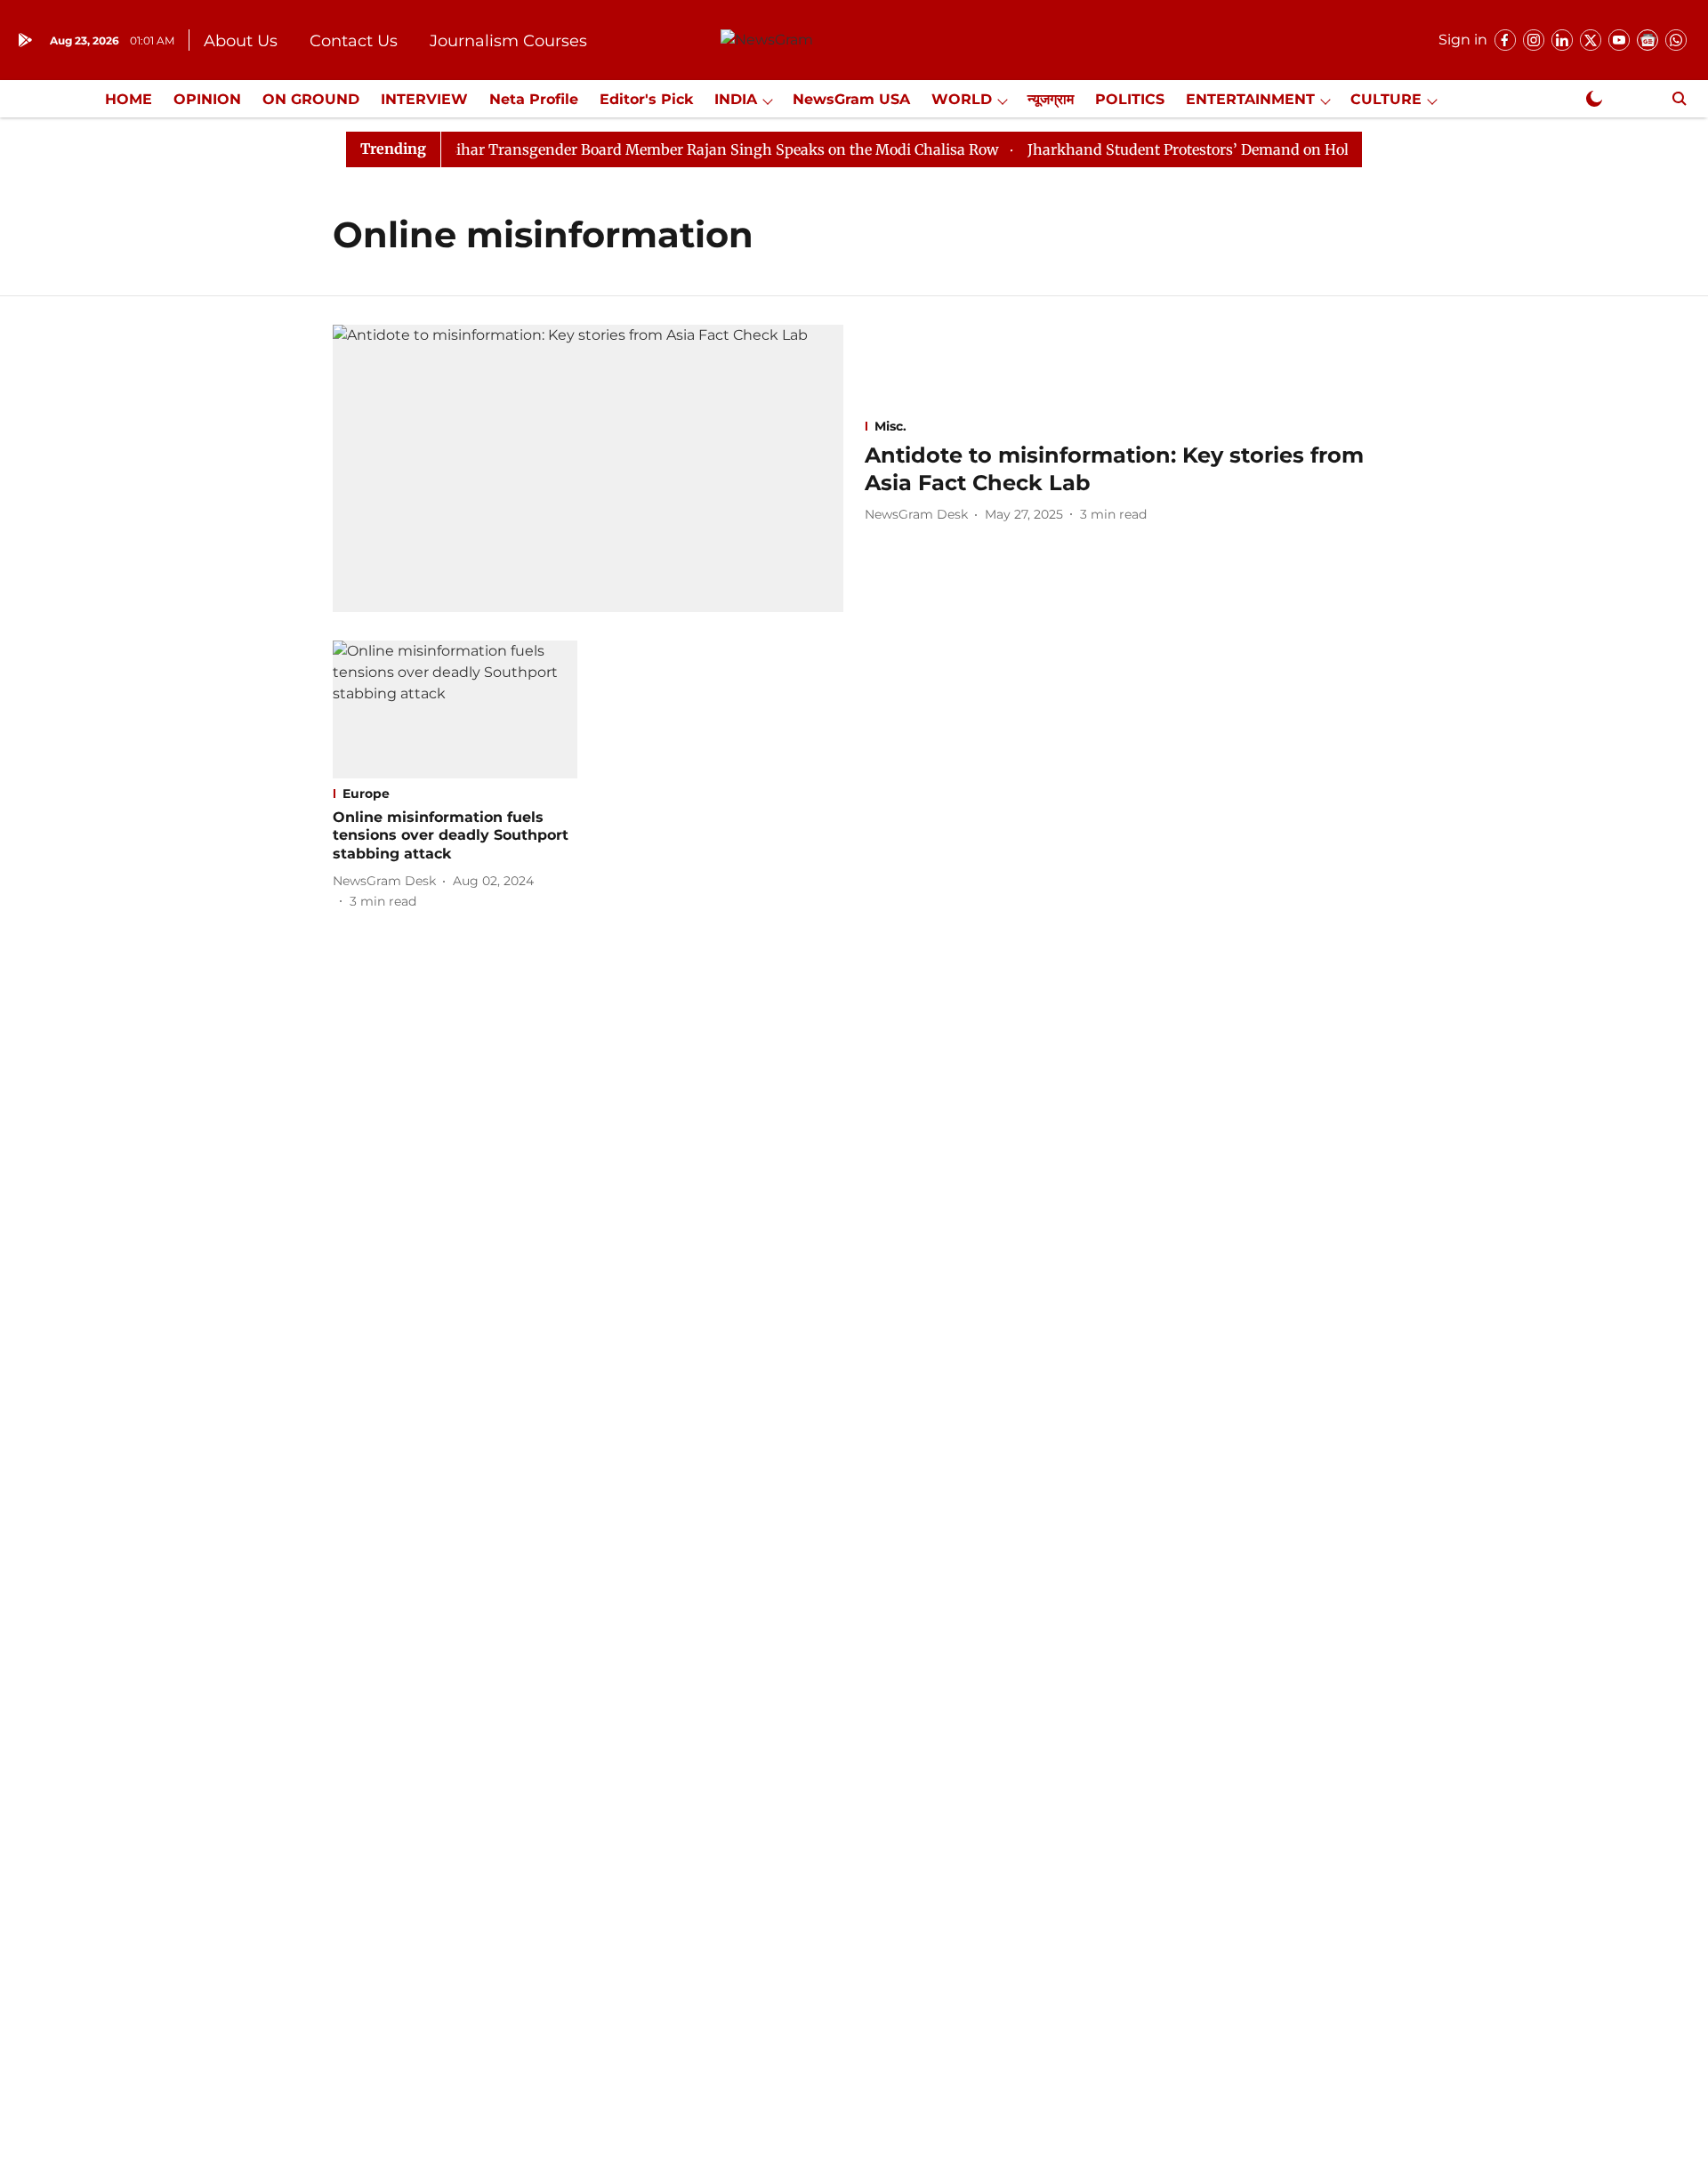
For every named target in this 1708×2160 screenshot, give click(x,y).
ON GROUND (311, 99)
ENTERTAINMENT (1250, 99)
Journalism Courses (508, 41)
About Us (241, 41)
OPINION (207, 99)
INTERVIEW (424, 99)
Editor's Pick (646, 99)
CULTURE (1386, 99)
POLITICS (1130, 99)
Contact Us (354, 41)
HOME (129, 99)
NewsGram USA (851, 99)
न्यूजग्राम (1051, 99)
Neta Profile (534, 99)
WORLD (962, 99)
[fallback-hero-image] (588, 468)
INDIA (736, 99)
